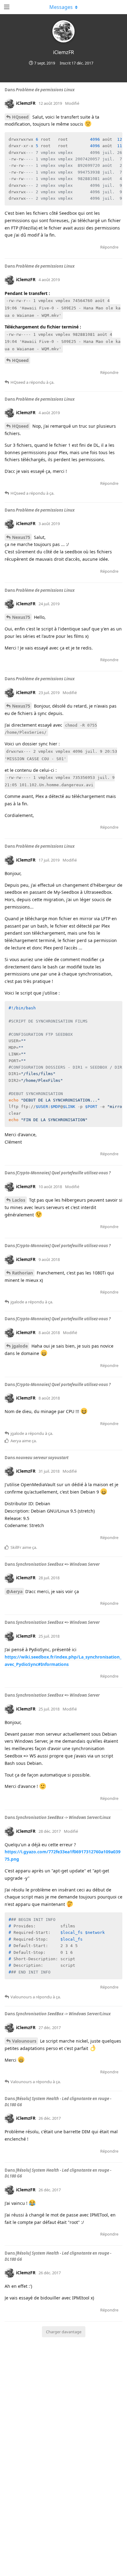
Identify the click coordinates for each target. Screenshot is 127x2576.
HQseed (20, 117)
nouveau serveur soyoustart (42, 1458)
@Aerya (14, 1591)
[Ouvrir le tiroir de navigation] (6, 7)
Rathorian (23, 1273)
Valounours (24, 2041)
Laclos (19, 1200)
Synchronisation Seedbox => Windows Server (58, 1564)
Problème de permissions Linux (45, 90)
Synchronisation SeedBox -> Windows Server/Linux (63, 1817)
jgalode (20, 1346)
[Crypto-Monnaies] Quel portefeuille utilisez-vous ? (63, 1173)
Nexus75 (21, 537)
